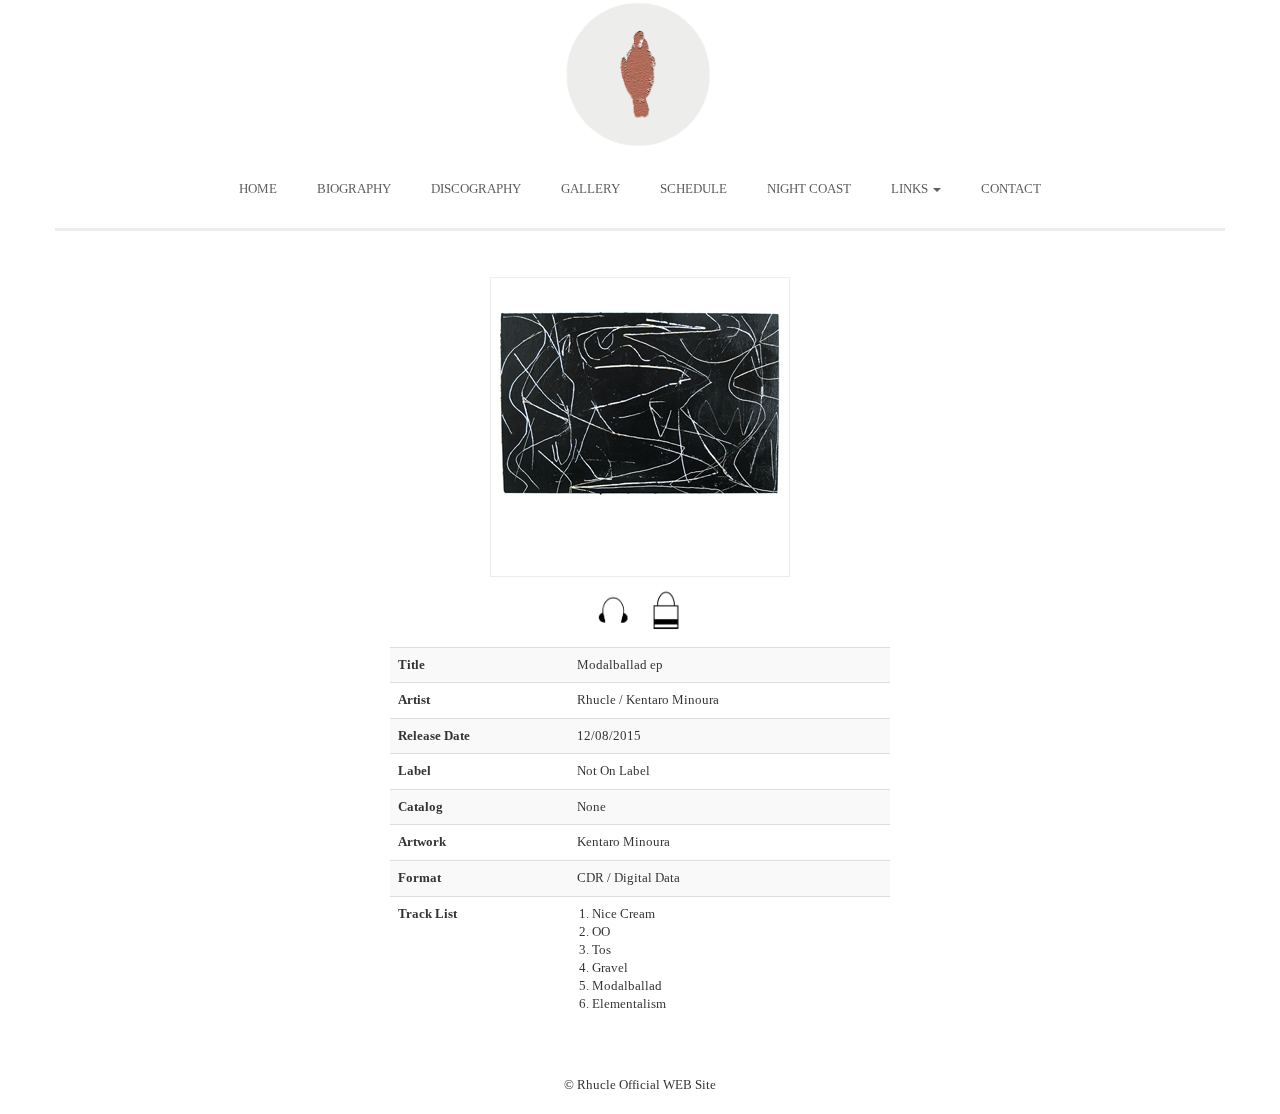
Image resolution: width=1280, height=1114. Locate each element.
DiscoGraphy (476, 188)
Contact (1011, 188)
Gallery (590, 188)
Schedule (693, 188)
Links (911, 188)
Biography (354, 188)
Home (258, 188)
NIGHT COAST (809, 188)
